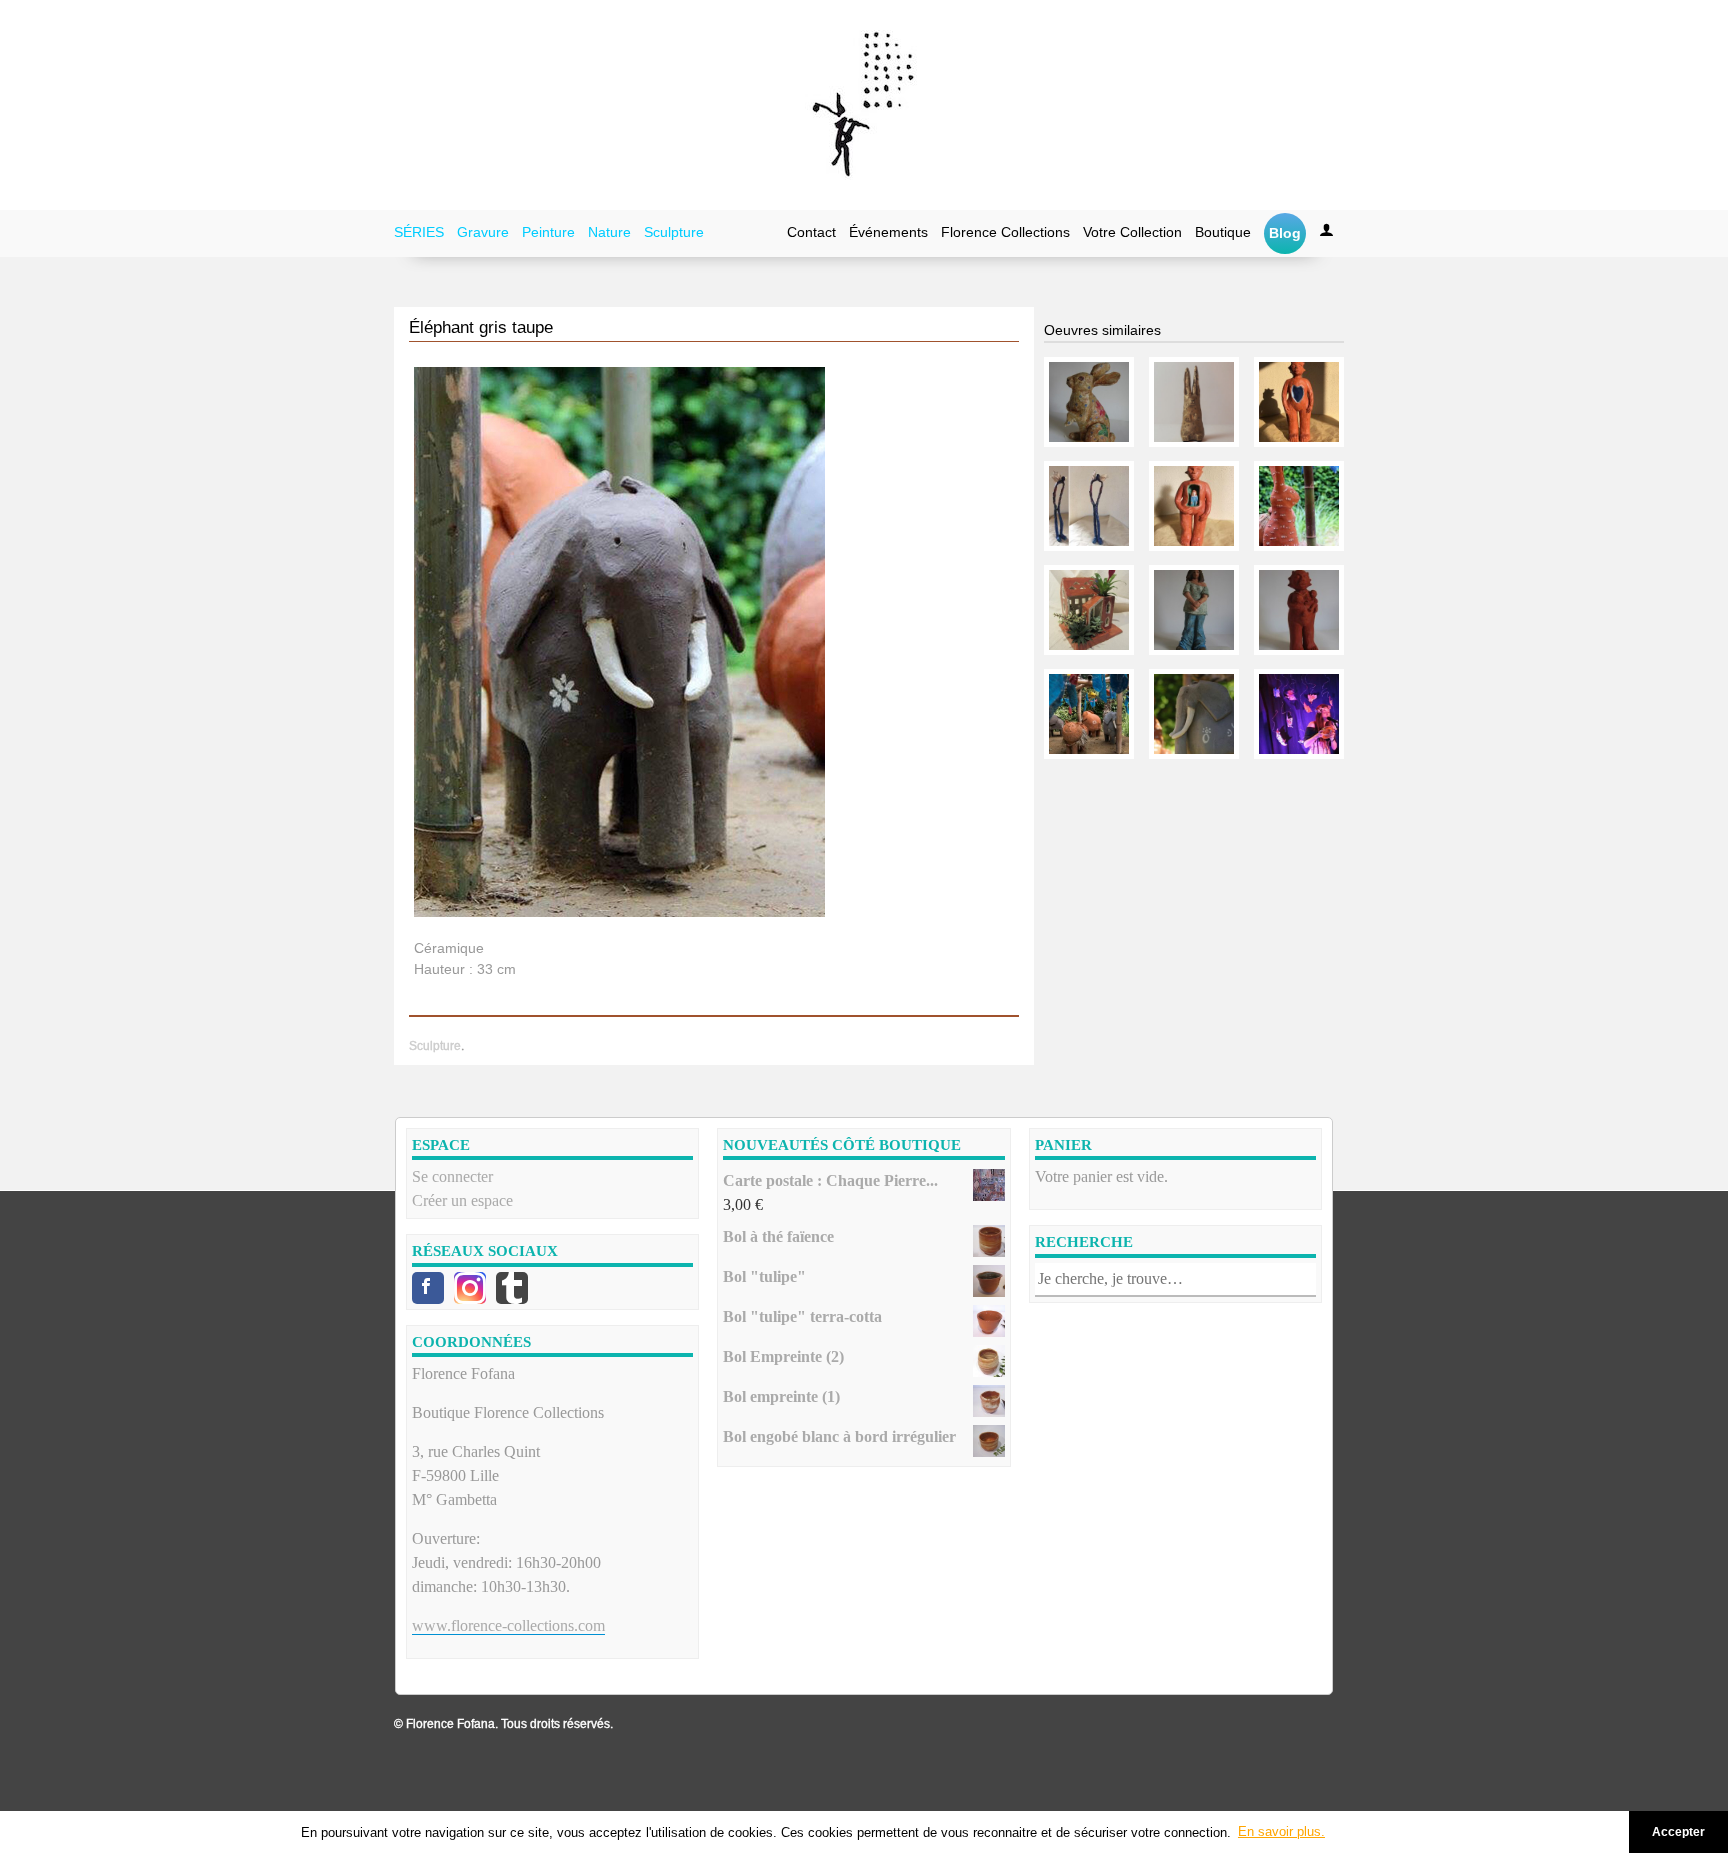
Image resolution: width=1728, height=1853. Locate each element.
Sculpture (674, 232)
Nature (609, 232)
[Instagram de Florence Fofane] (470, 1288)
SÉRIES (419, 232)
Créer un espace (462, 1200)
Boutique (1223, 232)
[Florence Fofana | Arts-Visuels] (864, 105)
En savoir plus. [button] (1281, 1831)
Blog (1285, 233)
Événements (888, 232)
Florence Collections (1005, 232)
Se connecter (452, 1176)
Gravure (483, 232)
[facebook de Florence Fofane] (428, 1288)
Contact (811, 232)
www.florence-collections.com (508, 1625)
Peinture (548, 232)
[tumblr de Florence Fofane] (512, 1288)
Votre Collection (1132, 232)
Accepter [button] (1678, 1831)
